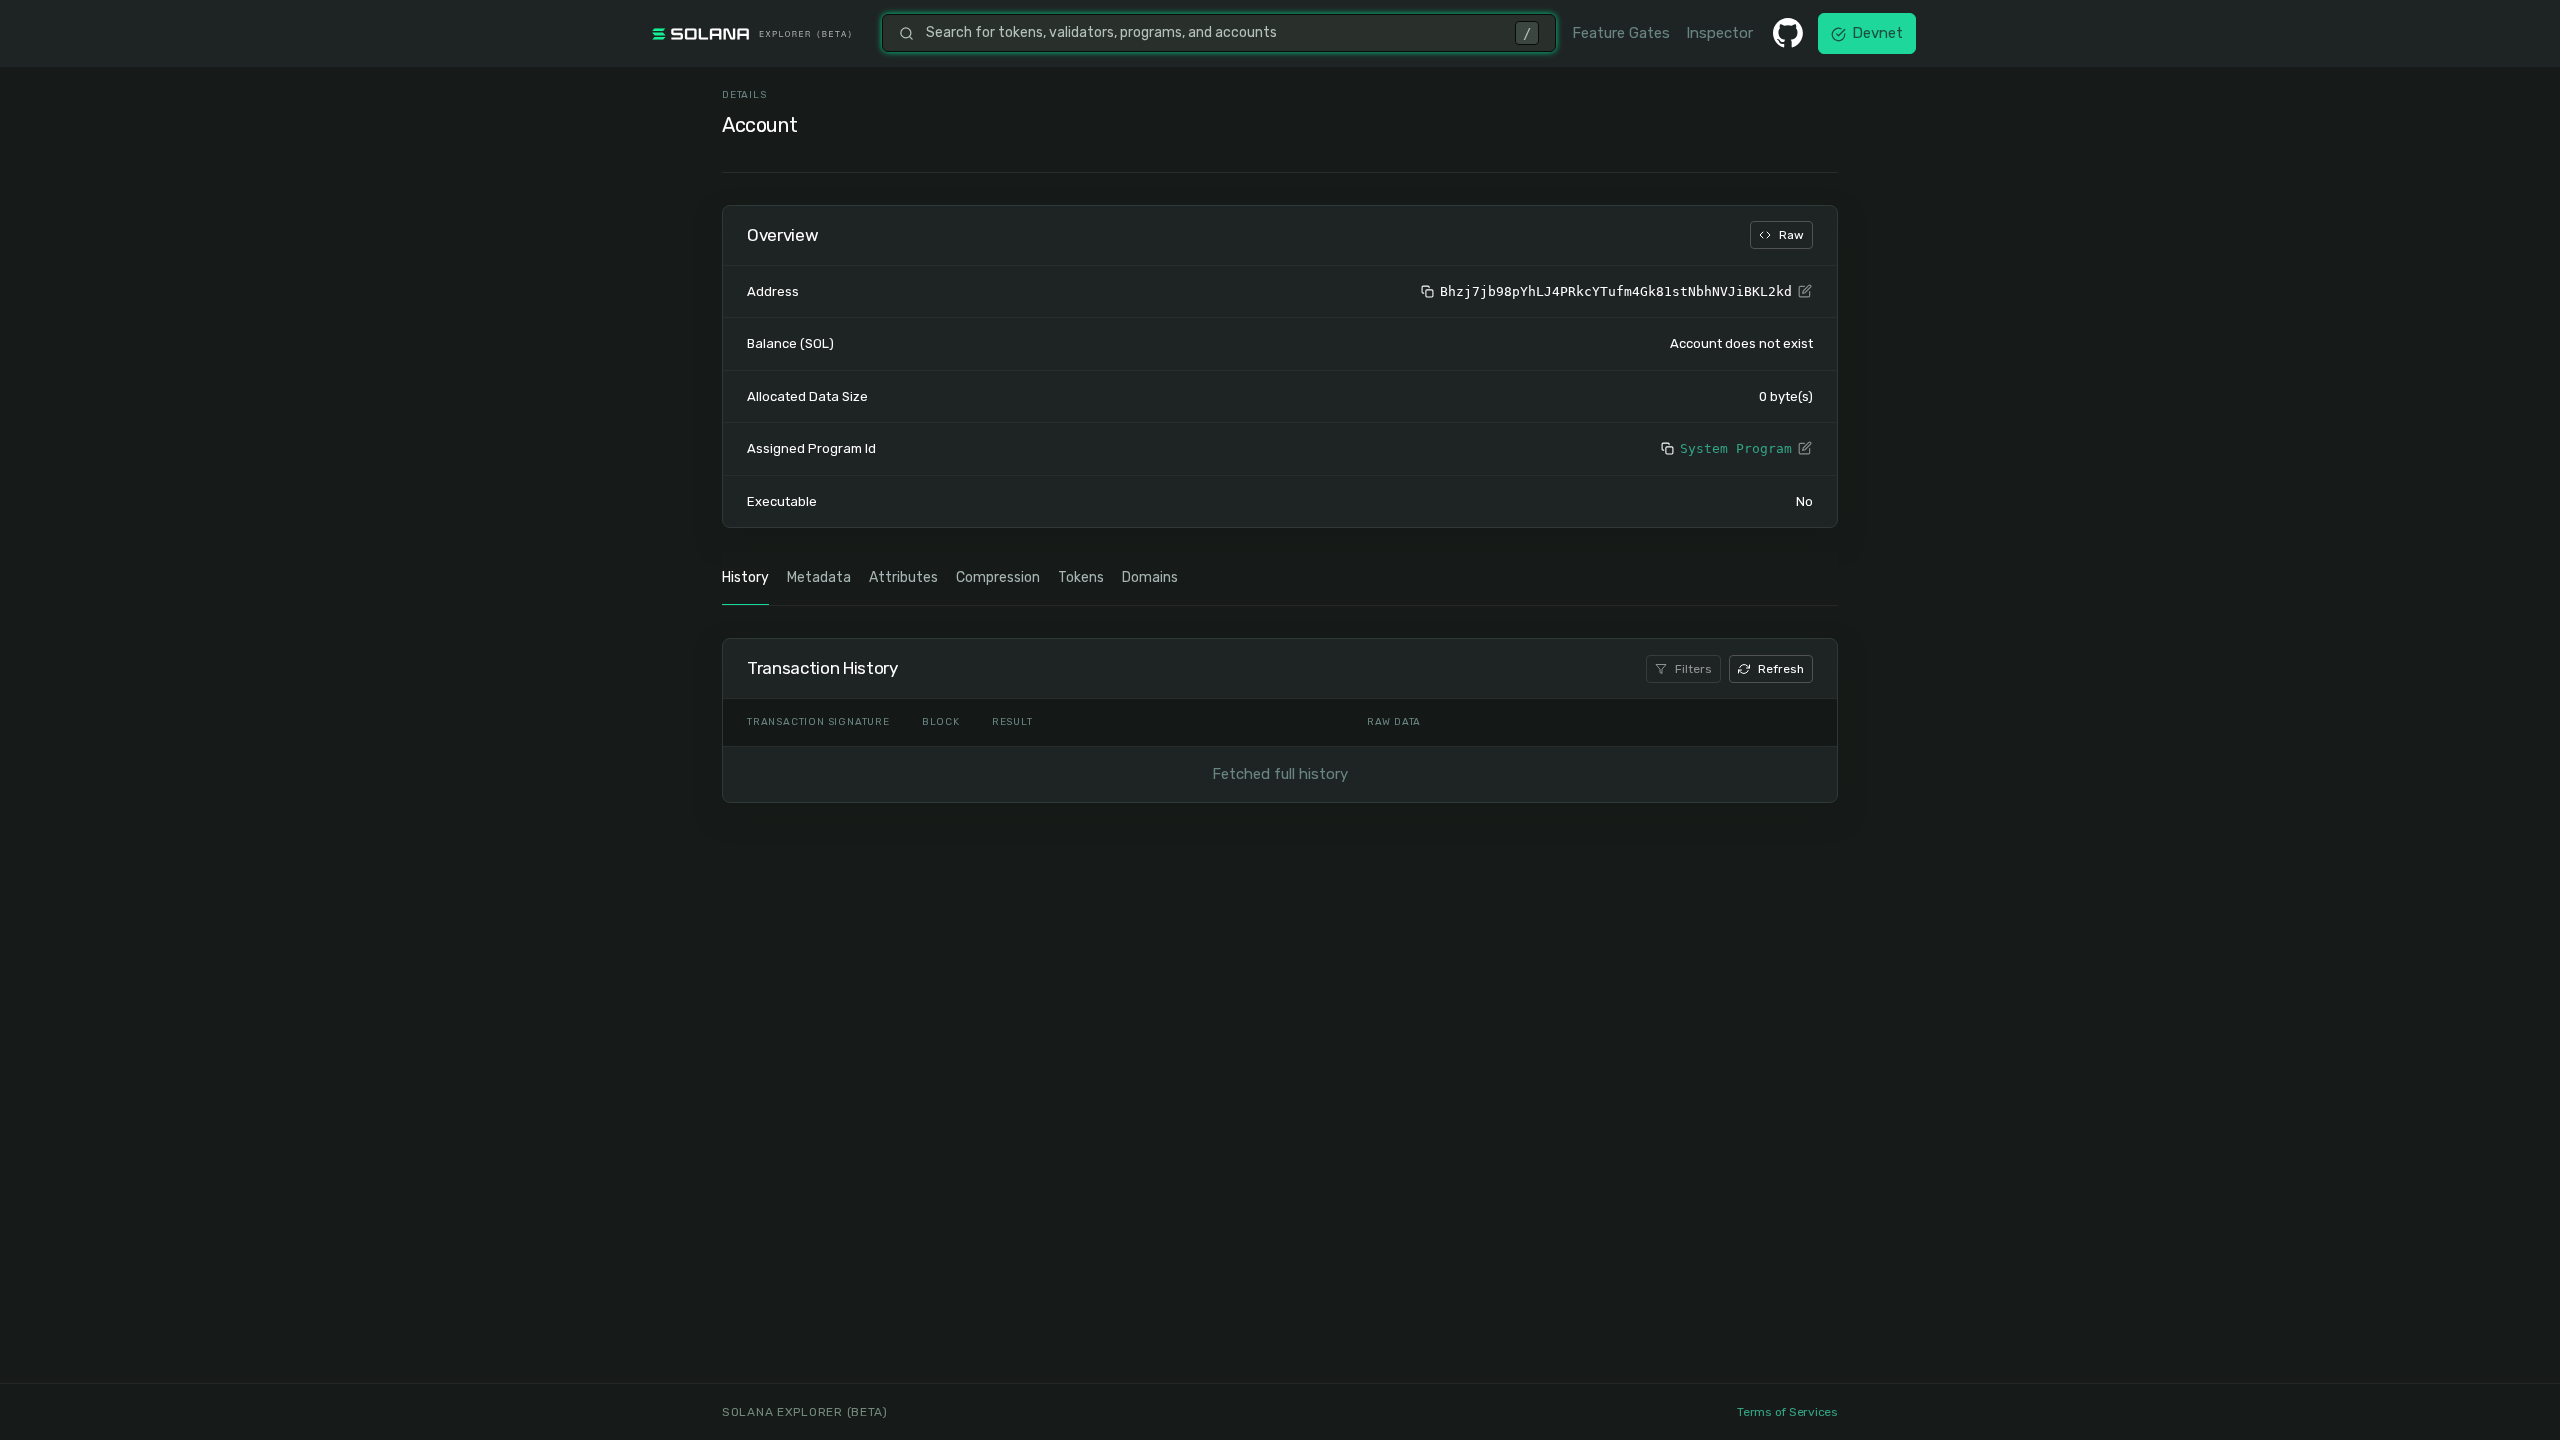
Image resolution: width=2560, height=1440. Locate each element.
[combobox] (1214, 33)
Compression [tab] (998, 577)
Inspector (1719, 33)
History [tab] (745, 577)
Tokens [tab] (1081, 577)
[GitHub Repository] (1788, 33)
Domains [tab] (1150, 577)
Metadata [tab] (819, 577)
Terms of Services (1787, 1412)
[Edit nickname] (1805, 292)
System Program (1736, 448)
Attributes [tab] (903, 577)
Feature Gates (1621, 33)
